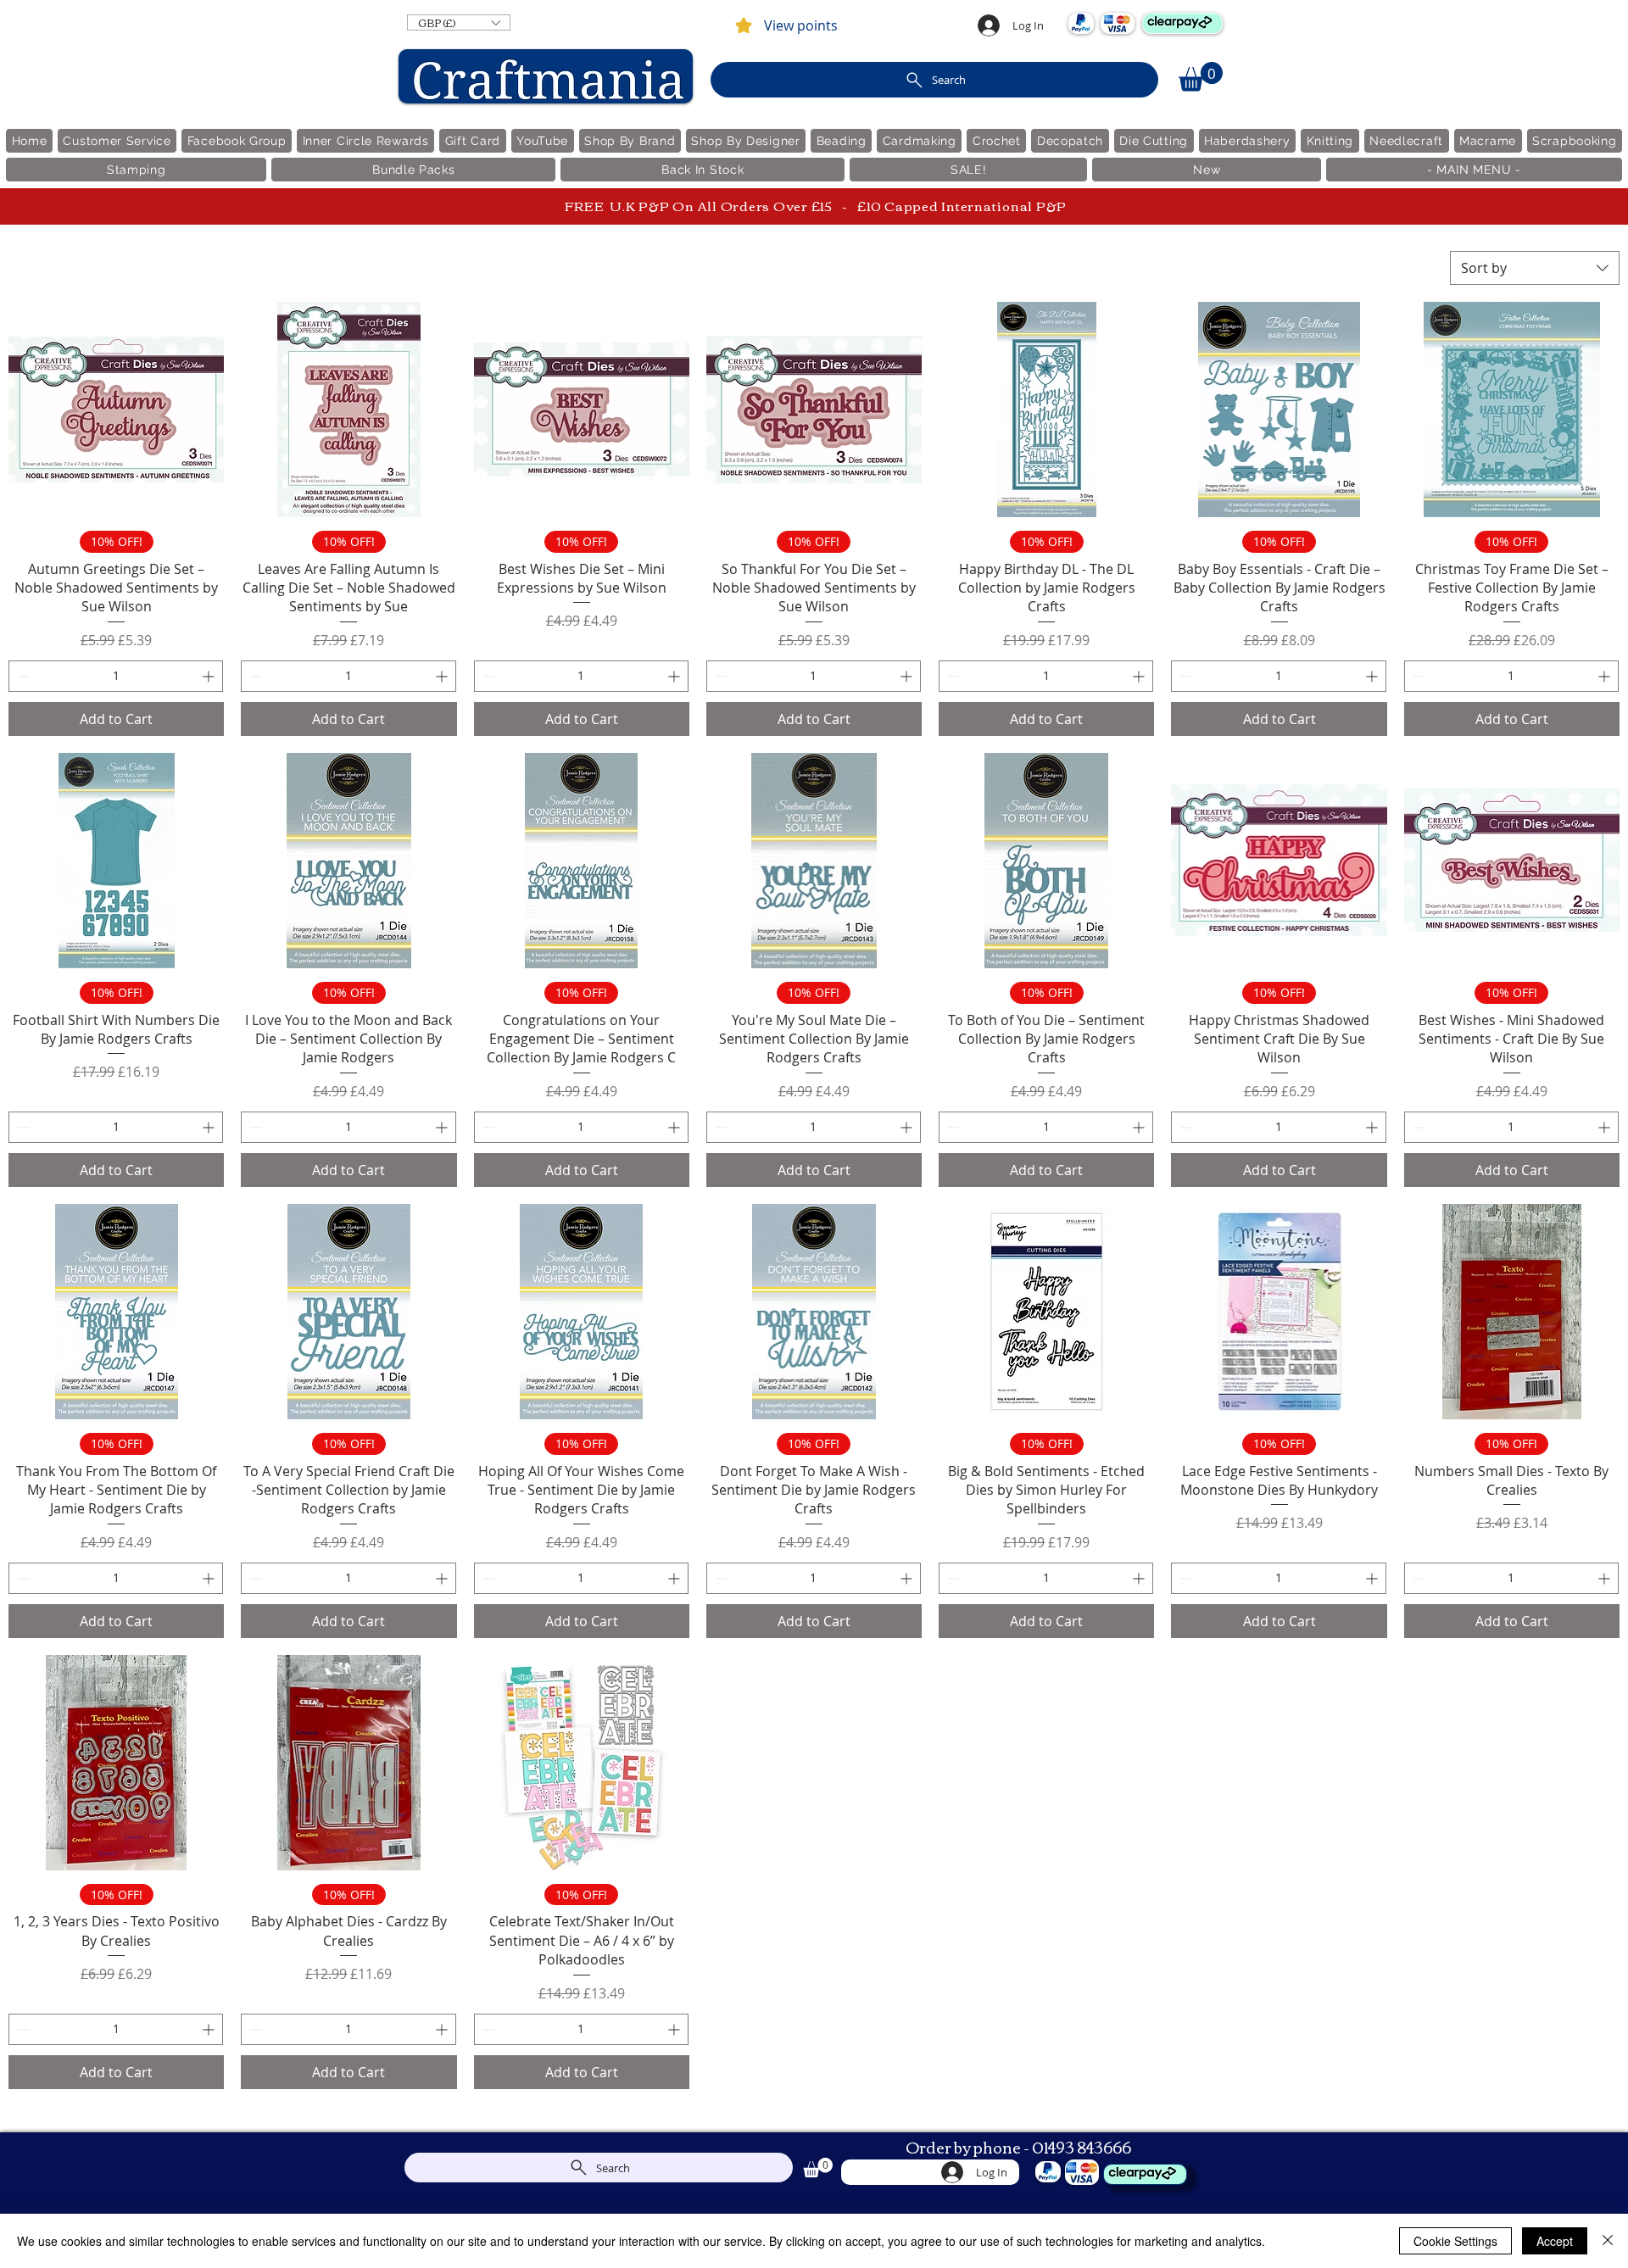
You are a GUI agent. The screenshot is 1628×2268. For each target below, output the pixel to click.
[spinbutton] (116, 676)
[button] (459, 22)
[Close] (1608, 2241)
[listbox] (459, 22)
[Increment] (210, 676)
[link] (1201, 77)
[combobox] (1535, 268)
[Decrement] (22, 676)
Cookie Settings (1455, 2241)
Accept (1555, 2241)
